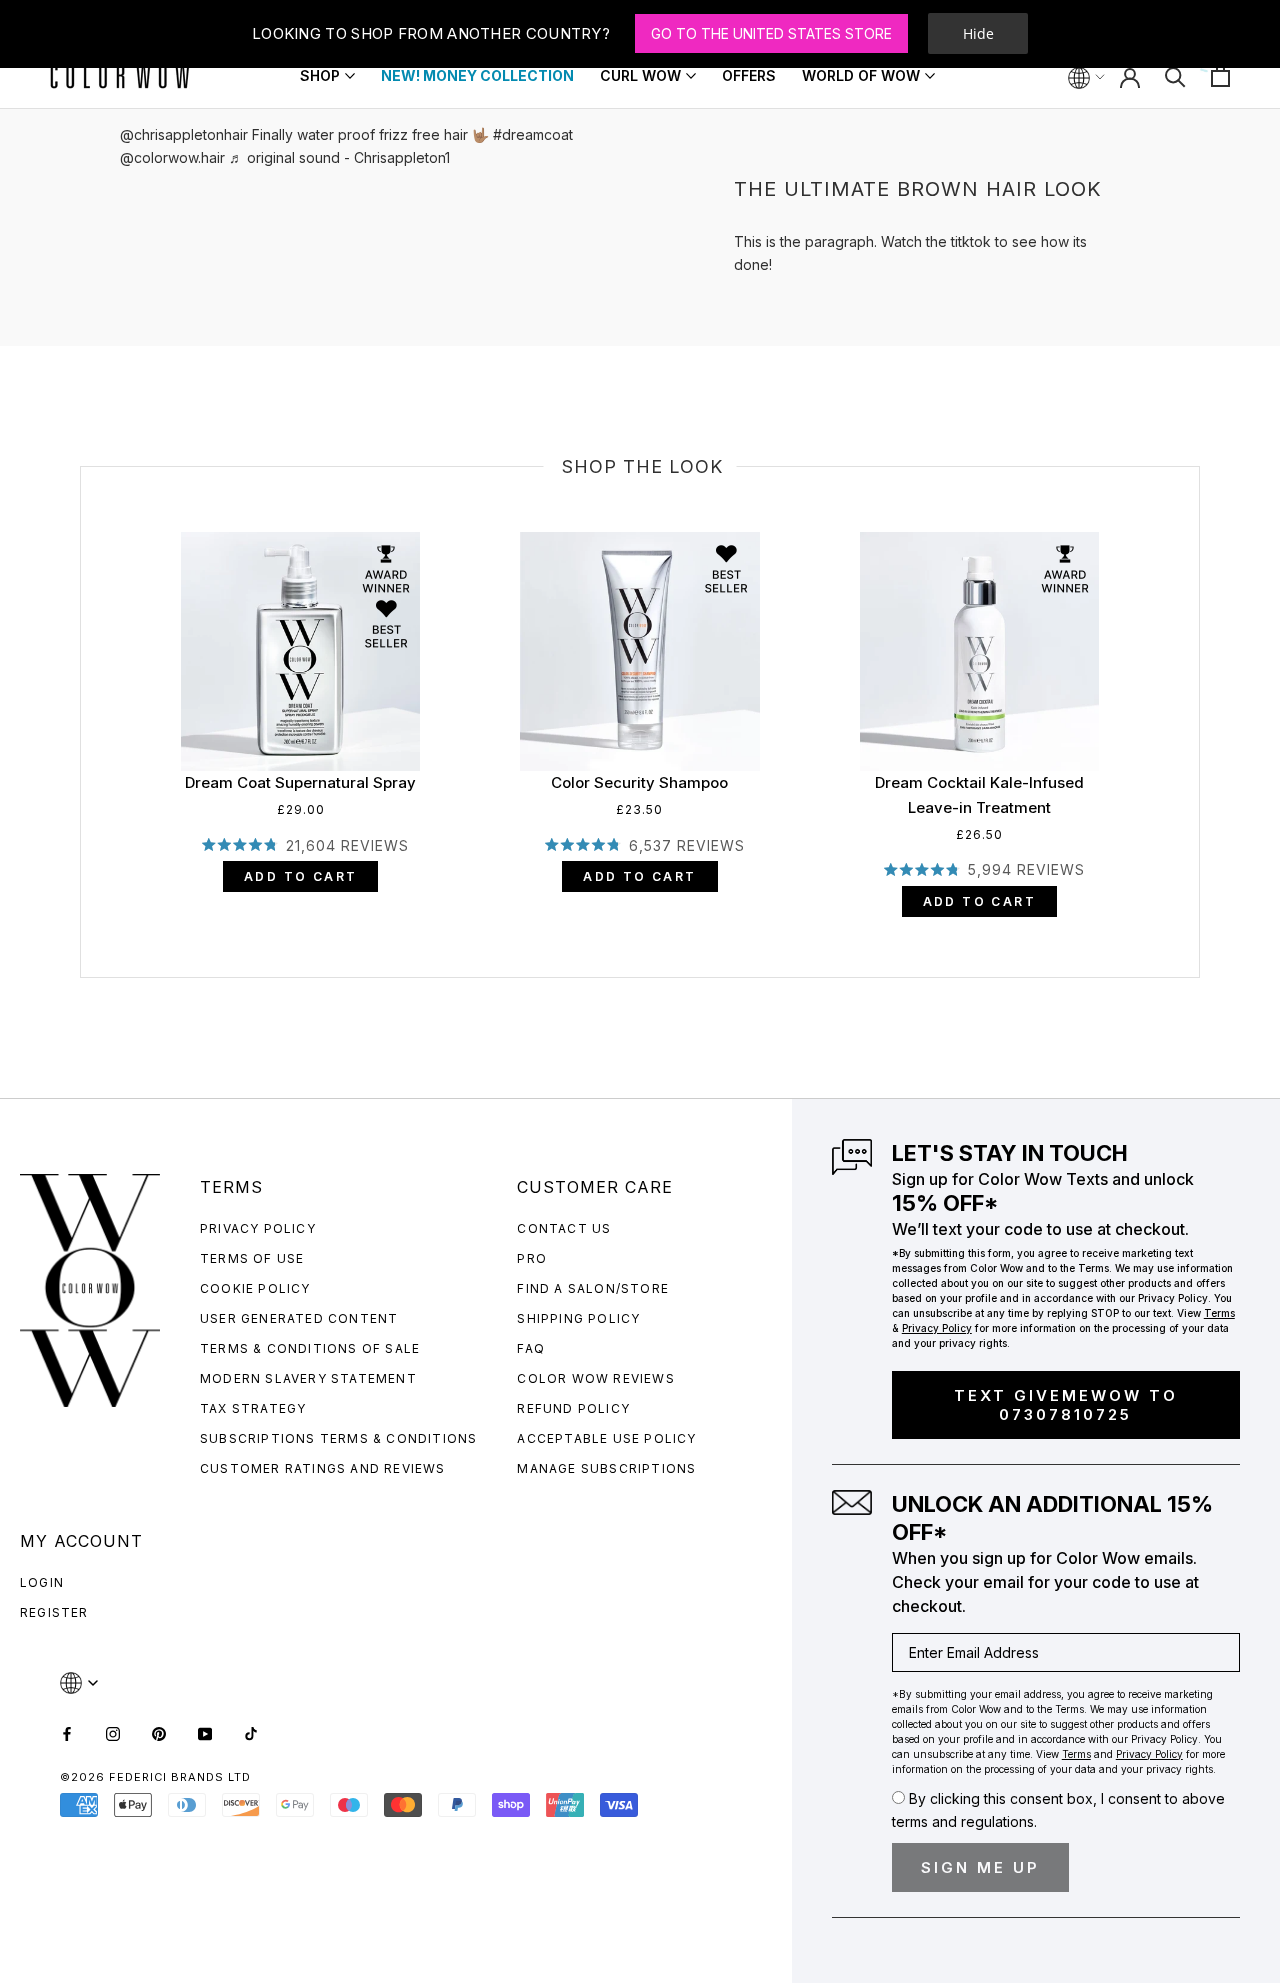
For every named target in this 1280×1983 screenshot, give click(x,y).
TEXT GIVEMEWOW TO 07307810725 (1066, 1405)
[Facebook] (67, 1732)
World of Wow (861, 75)
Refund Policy (573, 1408)
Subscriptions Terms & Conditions (338, 1438)
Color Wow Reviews (595, 1378)
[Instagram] (113, 1732)
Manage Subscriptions (606, 1468)
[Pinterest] (159, 1732)
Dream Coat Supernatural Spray (300, 782)
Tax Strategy (253, 1408)
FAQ (531, 1348)
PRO (532, 1258)
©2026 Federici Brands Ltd (155, 1777)
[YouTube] (205, 1732)
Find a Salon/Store (593, 1288)
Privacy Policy (258, 1228)
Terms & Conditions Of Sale (310, 1348)
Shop (320, 77)
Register (54, 1612)
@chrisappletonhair (184, 134)
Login (42, 1582)
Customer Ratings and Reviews (323, 1468)
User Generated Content (299, 1318)
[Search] (1175, 75)
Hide (978, 33)
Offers (749, 75)
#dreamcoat (533, 134)
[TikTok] (251, 1732)
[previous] (81, 699)
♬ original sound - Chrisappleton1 (339, 157)
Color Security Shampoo (639, 782)
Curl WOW (640, 77)
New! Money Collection (477, 75)
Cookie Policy (255, 1288)
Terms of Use (252, 1258)
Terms (1219, 1313)
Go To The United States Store (771, 33)
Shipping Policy (578, 1318)
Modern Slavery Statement (308, 1378)
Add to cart (300, 876)
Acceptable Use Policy (606, 1438)
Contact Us (564, 1228)
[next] (1199, 699)
